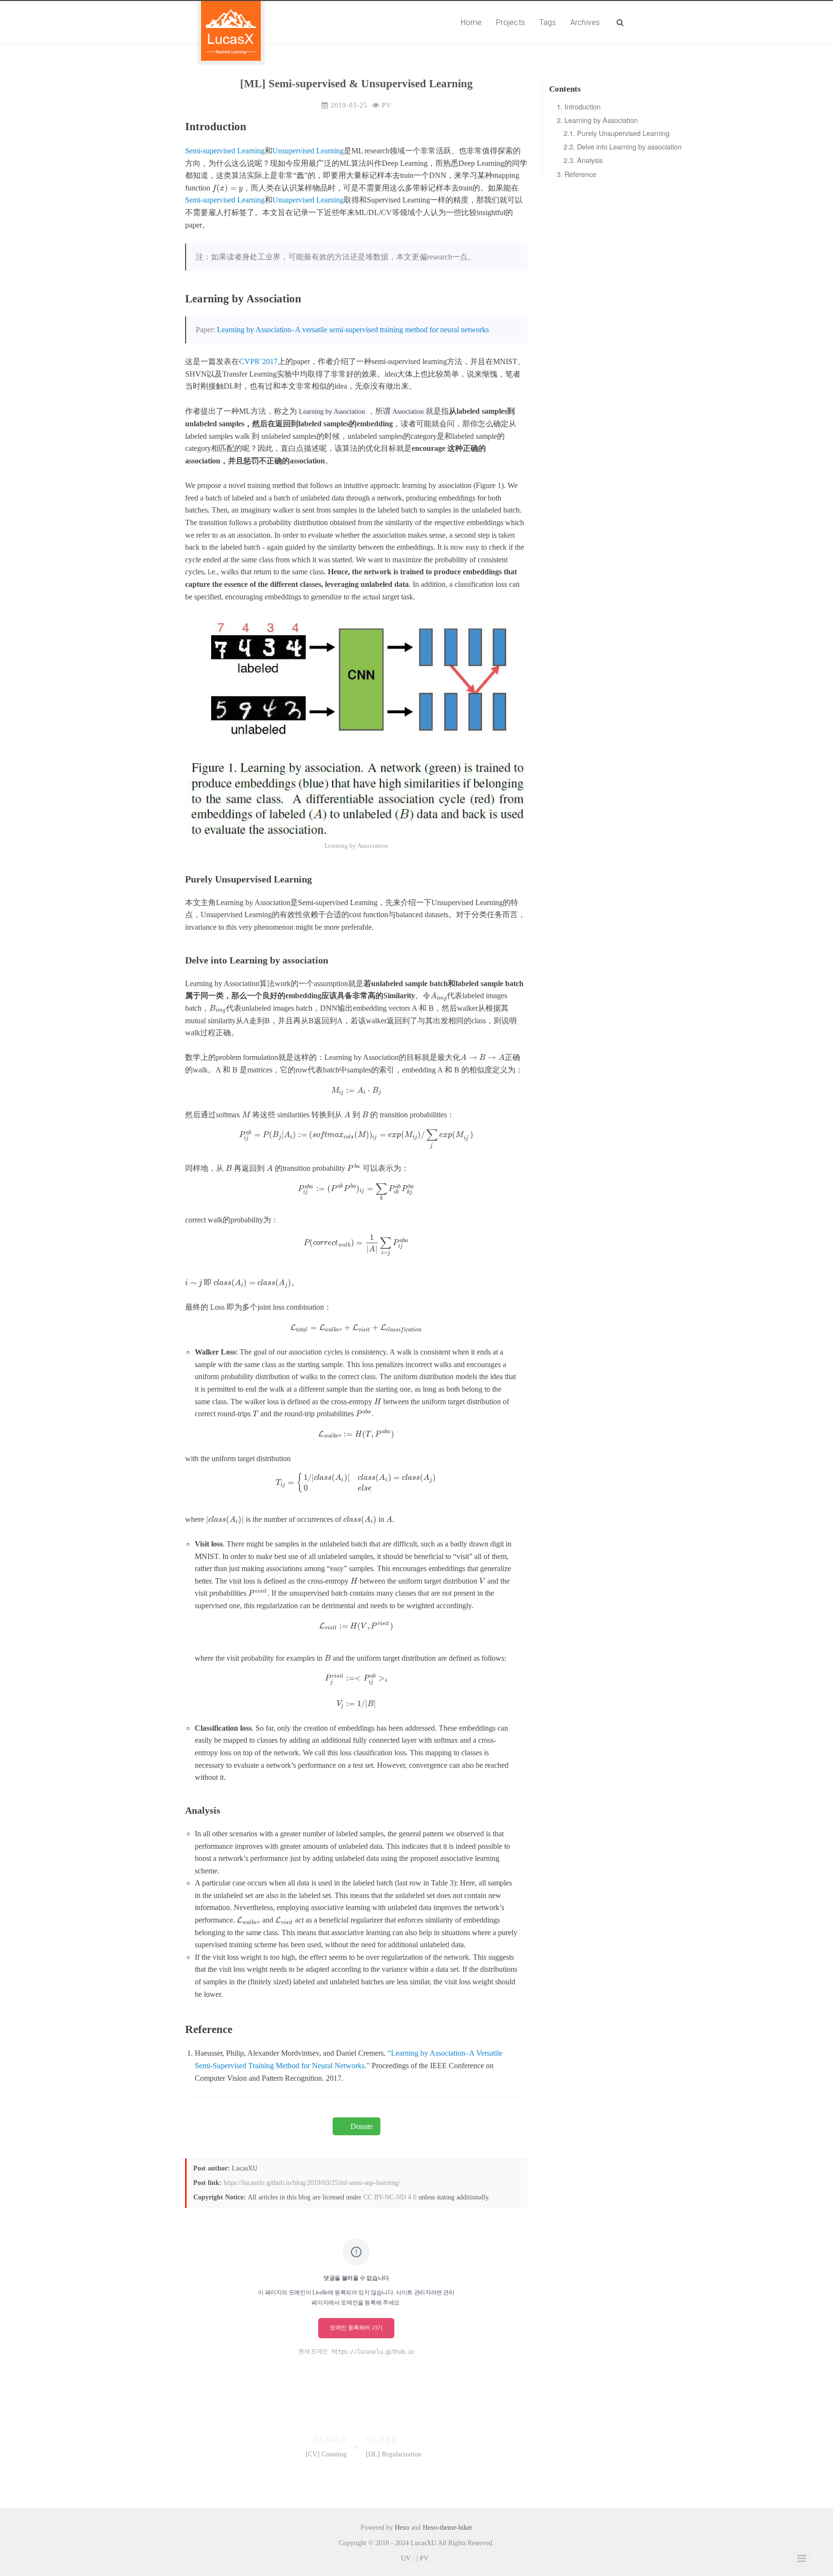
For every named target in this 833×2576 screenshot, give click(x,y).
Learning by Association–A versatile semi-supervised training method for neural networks (353, 330)
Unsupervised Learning (308, 151)
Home (471, 22)
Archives (585, 22)
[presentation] (228, 188)
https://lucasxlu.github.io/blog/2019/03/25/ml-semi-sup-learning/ (312, 2183)
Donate (362, 2126)
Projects (511, 22)
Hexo (402, 2528)
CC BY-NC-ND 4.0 (390, 2197)
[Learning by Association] (356, 726)
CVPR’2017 (258, 361)
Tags (548, 22)
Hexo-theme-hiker (448, 2528)
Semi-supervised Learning (225, 151)
